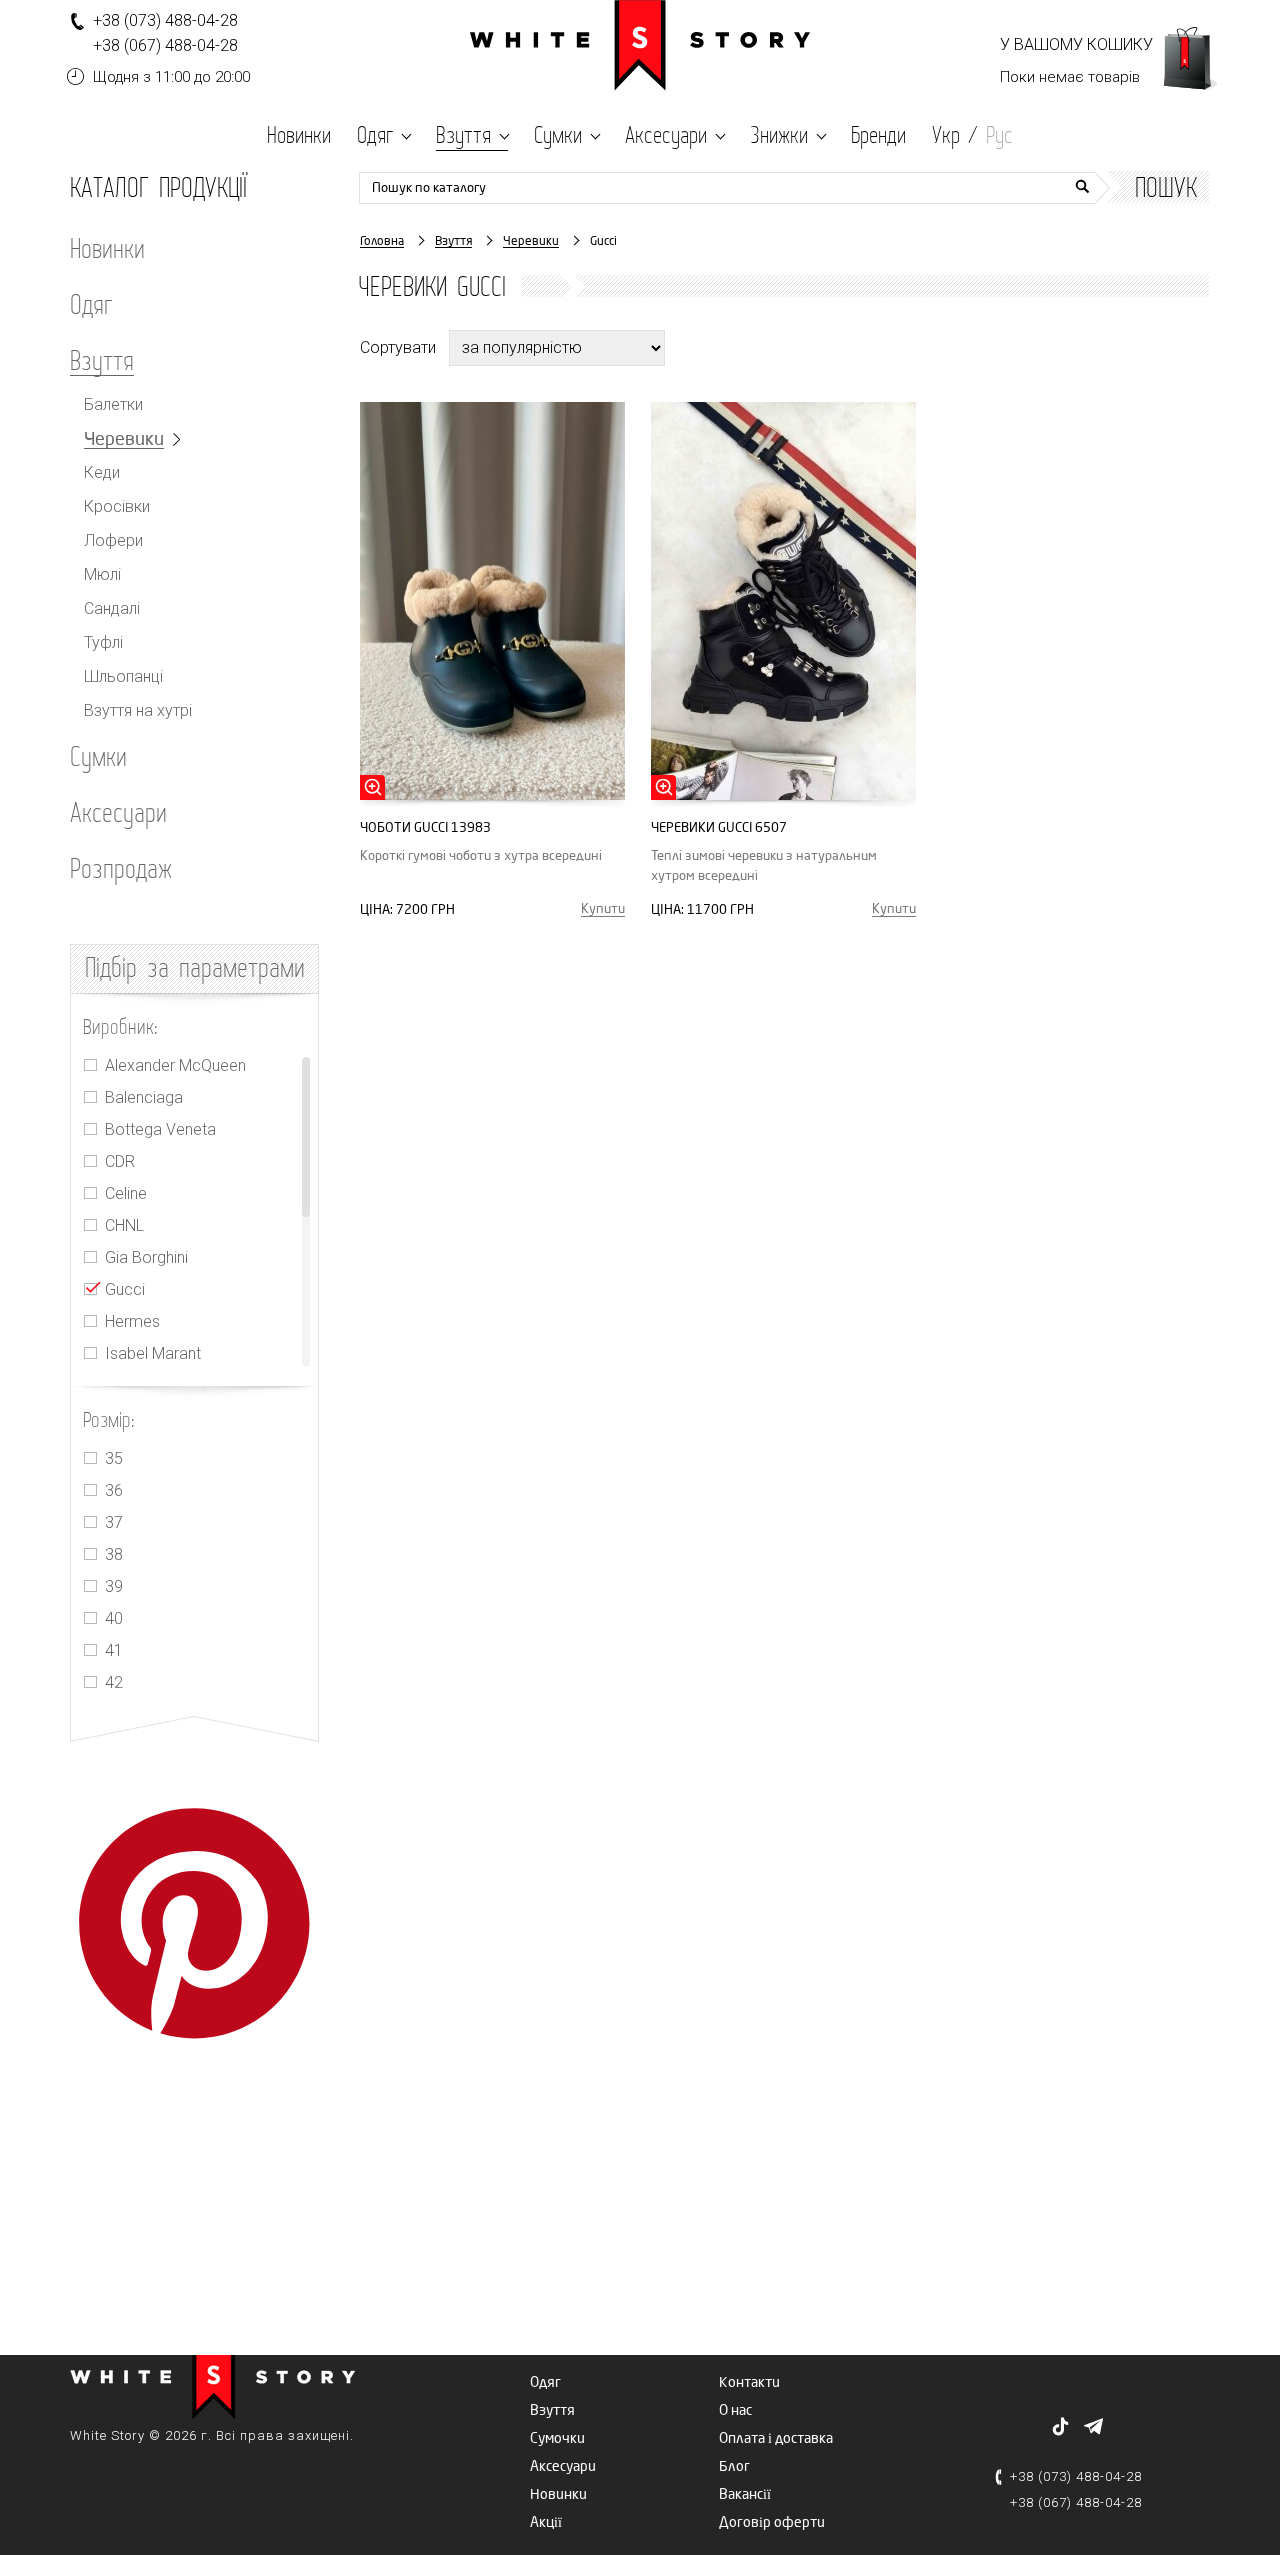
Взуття (102, 360)
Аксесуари (118, 812)
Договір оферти (772, 2522)
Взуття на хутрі (138, 711)
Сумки (98, 756)
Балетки (113, 405)
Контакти (749, 2382)
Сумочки (557, 2438)
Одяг (91, 304)
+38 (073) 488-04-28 (165, 20)
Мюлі (102, 575)
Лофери (113, 541)
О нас (735, 2410)
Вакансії (745, 2494)
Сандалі (112, 609)
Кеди (102, 473)
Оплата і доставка (776, 2438)
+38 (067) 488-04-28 (165, 45)
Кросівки (117, 507)
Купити (603, 909)
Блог (734, 2466)
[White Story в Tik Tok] (1060, 2426)
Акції (546, 2522)
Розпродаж (121, 868)
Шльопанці (123, 677)
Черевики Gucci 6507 (719, 827)
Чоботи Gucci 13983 (425, 827)
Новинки (107, 248)
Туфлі (103, 643)
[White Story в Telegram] (1093, 2425)
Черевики (124, 439)
